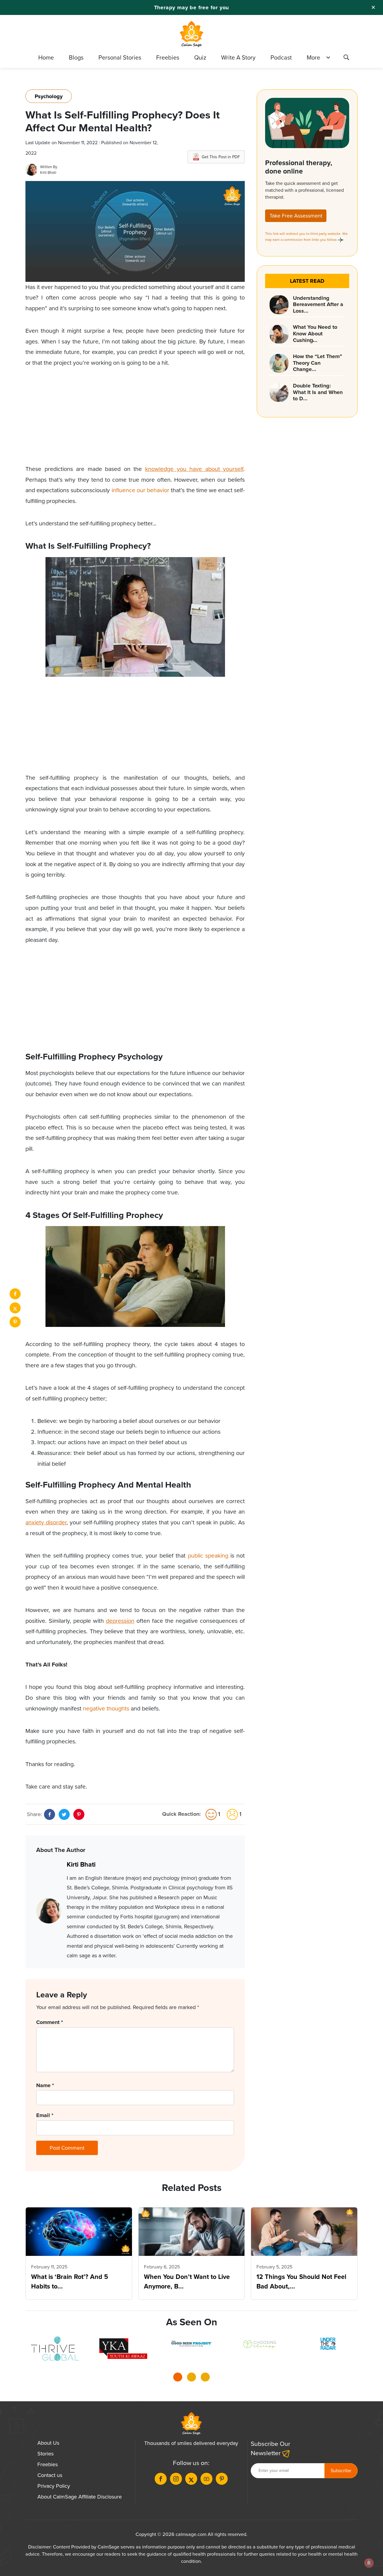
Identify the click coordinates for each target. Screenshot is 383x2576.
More (313, 57)
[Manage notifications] (369, 2563)
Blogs (76, 57)
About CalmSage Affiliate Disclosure (80, 2497)
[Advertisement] (135, 422)
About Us (48, 2443)
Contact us (50, 2475)
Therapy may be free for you (192, 7)
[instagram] (176, 2479)
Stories (45, 2454)
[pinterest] (15, 1322)
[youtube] (206, 2479)
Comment (50, 2022)
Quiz (200, 57)
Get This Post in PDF (221, 157)
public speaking (208, 1556)
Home (46, 57)
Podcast (281, 57)
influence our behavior (140, 490)
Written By (49, 167)
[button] (178, 2379)
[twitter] (15, 1308)
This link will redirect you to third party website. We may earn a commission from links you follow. (306, 237)
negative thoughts (106, 1709)
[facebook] (15, 1294)
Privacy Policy (54, 2486)
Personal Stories (120, 57)
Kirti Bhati (48, 172)
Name (45, 2085)
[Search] (346, 58)
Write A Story (238, 57)
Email (45, 2115)
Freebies (168, 57)
